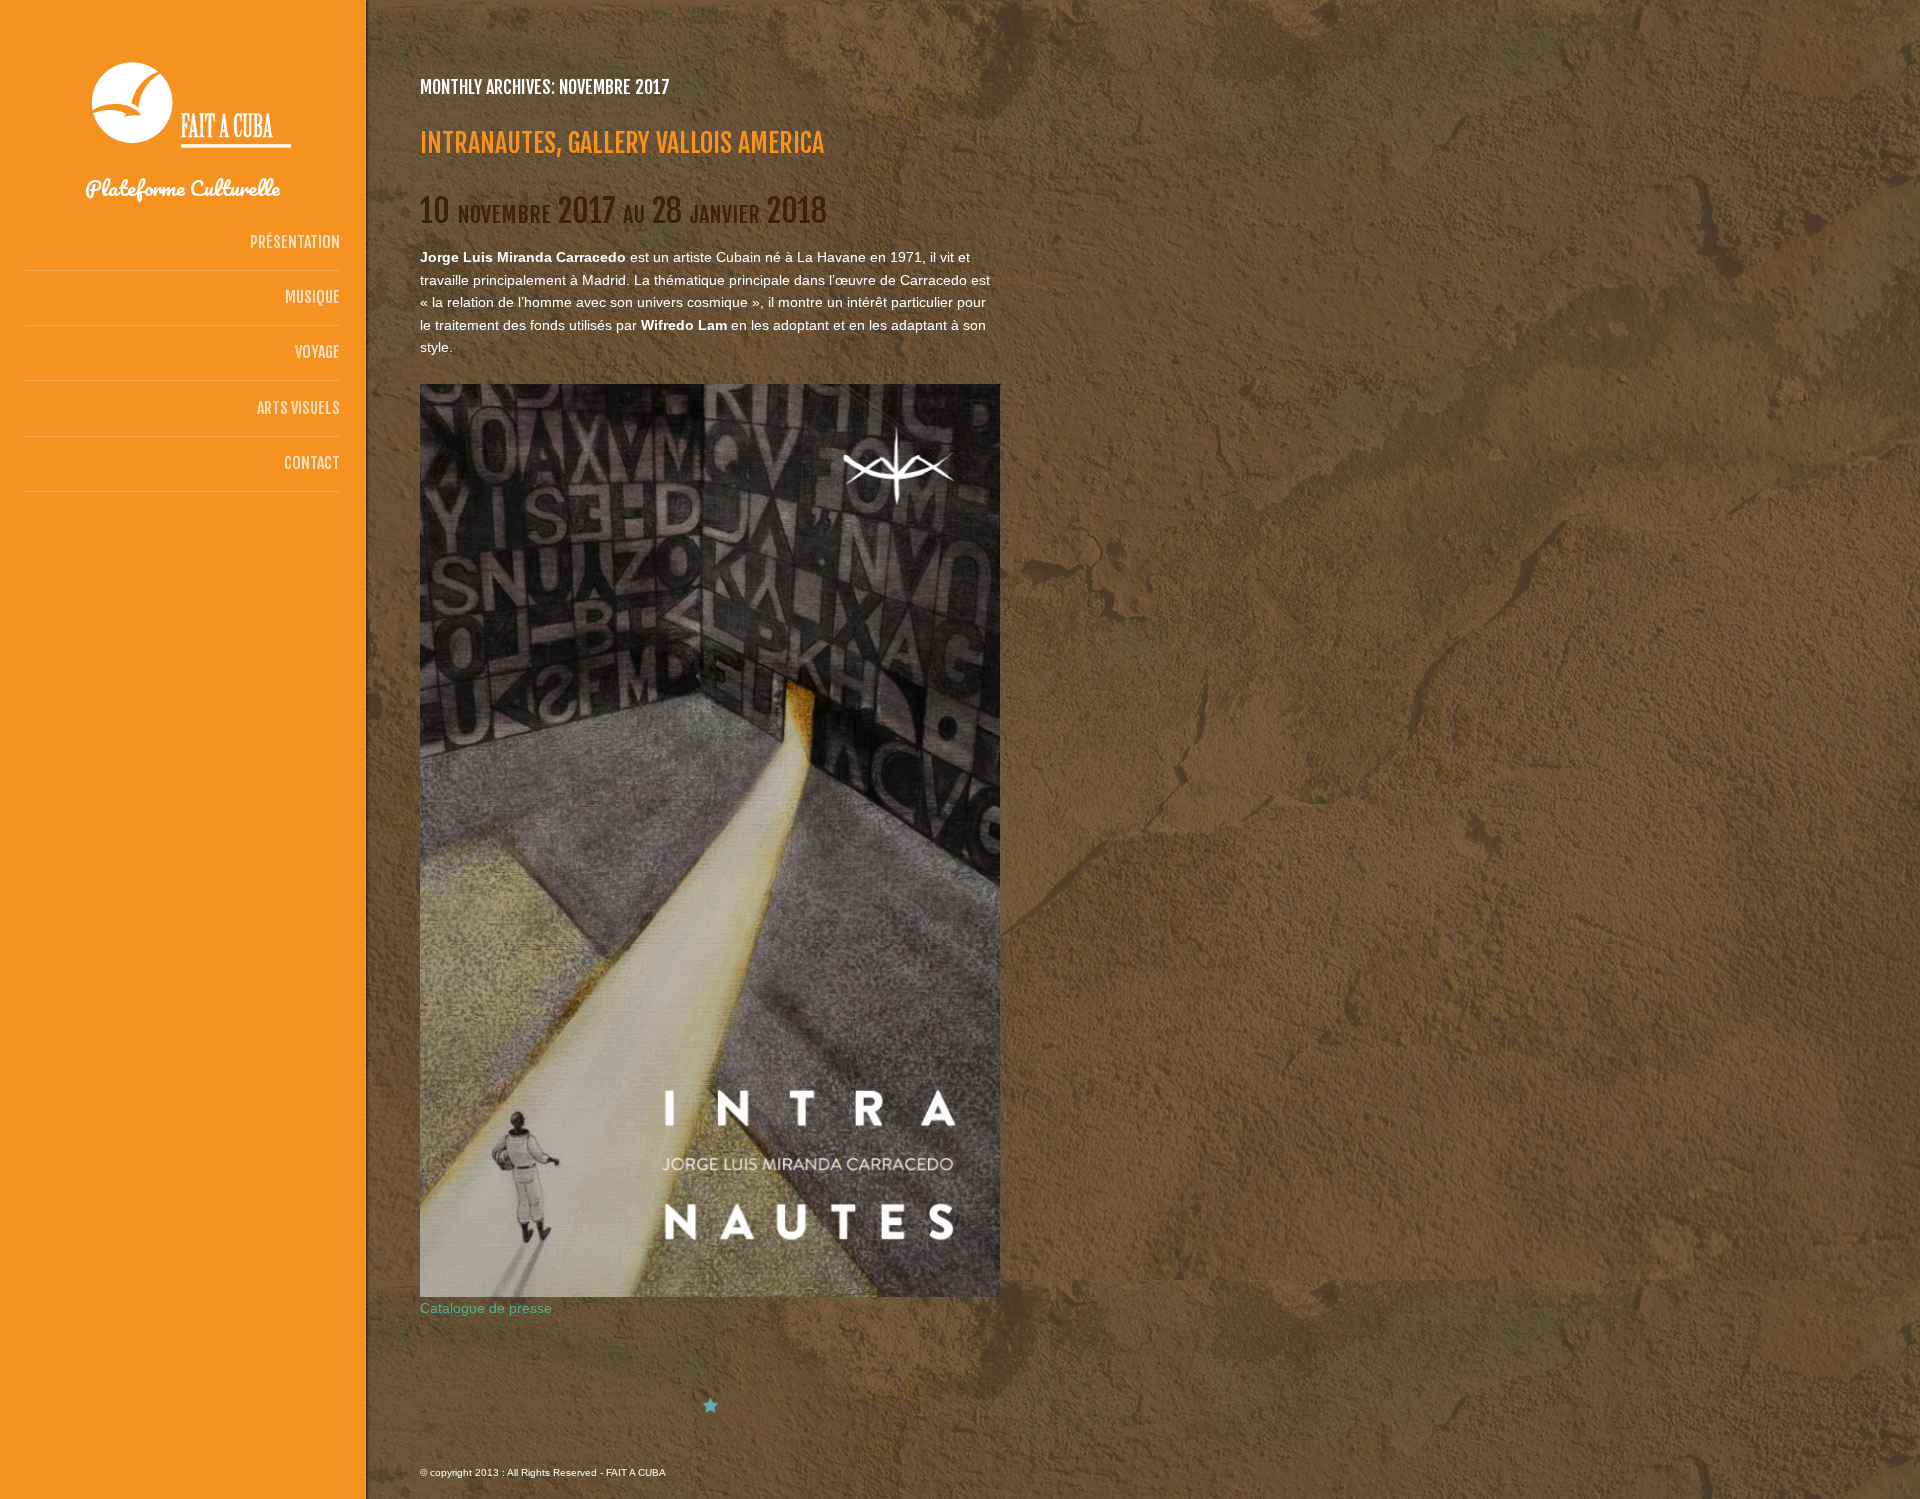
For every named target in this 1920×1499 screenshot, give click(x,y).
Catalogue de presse (486, 1308)
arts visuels (298, 408)
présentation (295, 242)
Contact (312, 463)
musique (312, 297)
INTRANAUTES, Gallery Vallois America (622, 143)
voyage (317, 352)
